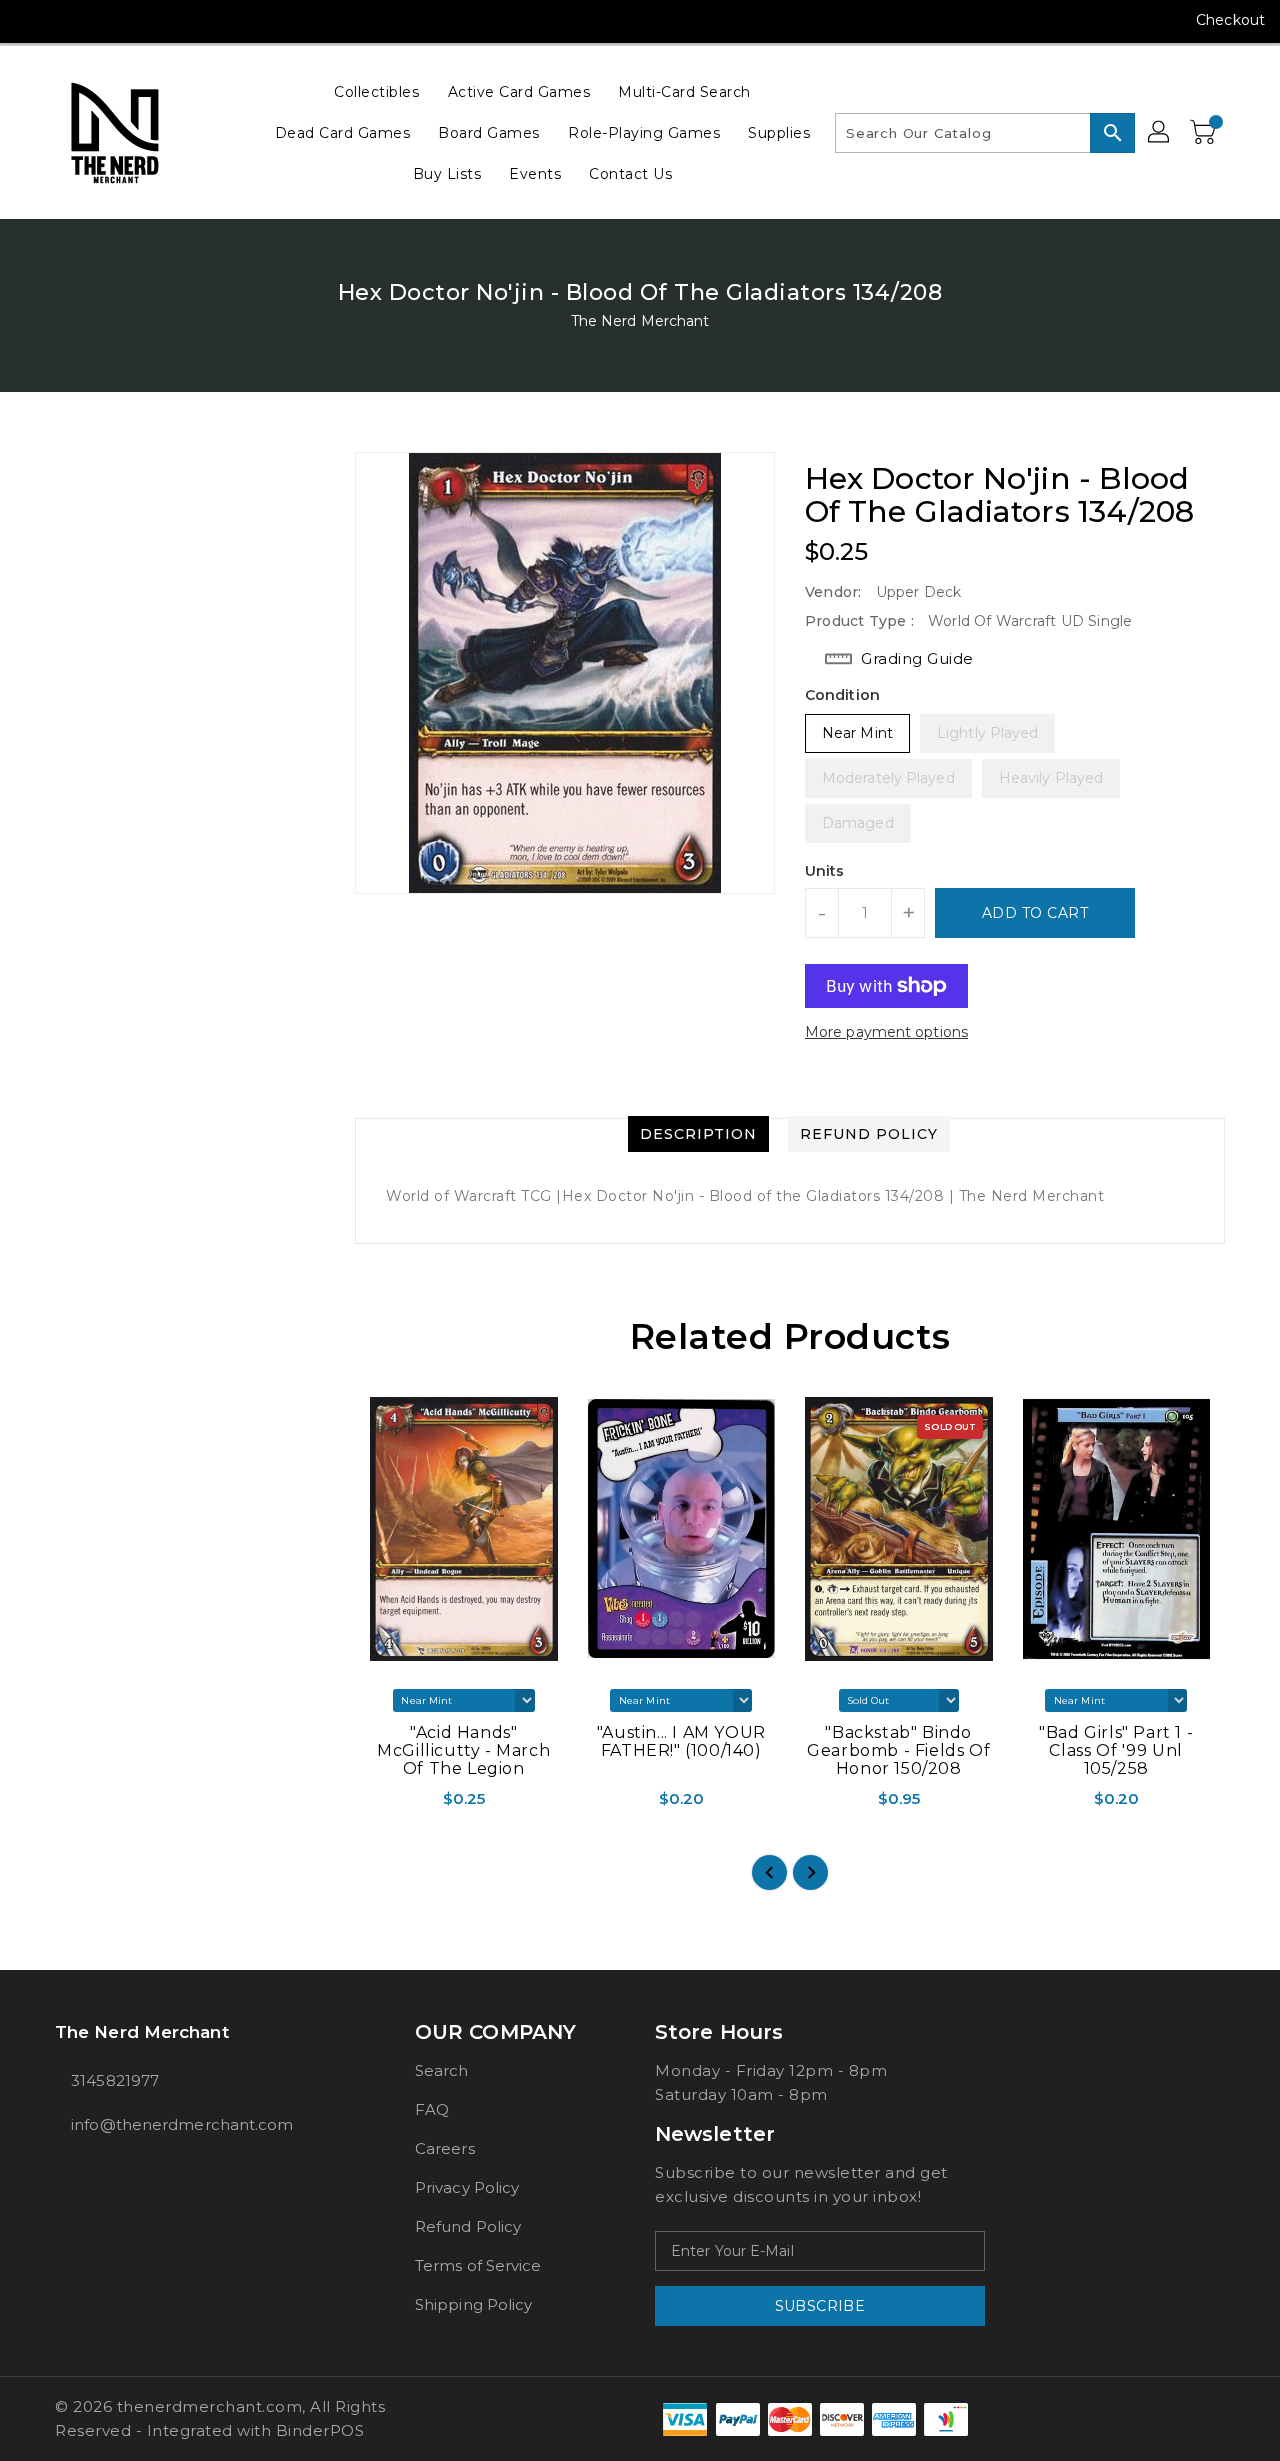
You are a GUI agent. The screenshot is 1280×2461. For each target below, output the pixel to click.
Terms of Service (478, 2265)
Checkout (1230, 20)
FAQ (432, 2109)
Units (825, 871)
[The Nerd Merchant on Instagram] (70, 20)
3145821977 (115, 2080)
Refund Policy (468, 2226)
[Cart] (1205, 133)
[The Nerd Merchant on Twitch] (184, 20)
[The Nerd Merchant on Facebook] (32, 20)
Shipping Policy (474, 2304)
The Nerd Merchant (640, 321)
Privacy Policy (467, 2187)
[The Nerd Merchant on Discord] (146, 20)
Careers (445, 2148)
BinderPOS (320, 2430)
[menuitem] (376, 91)
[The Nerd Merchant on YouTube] (108, 20)
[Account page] (1160, 133)
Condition (842, 695)
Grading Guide (917, 658)
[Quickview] (372, 1805)
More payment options (886, 1032)
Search (442, 2070)
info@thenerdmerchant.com (182, 2124)
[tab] (698, 1134)
